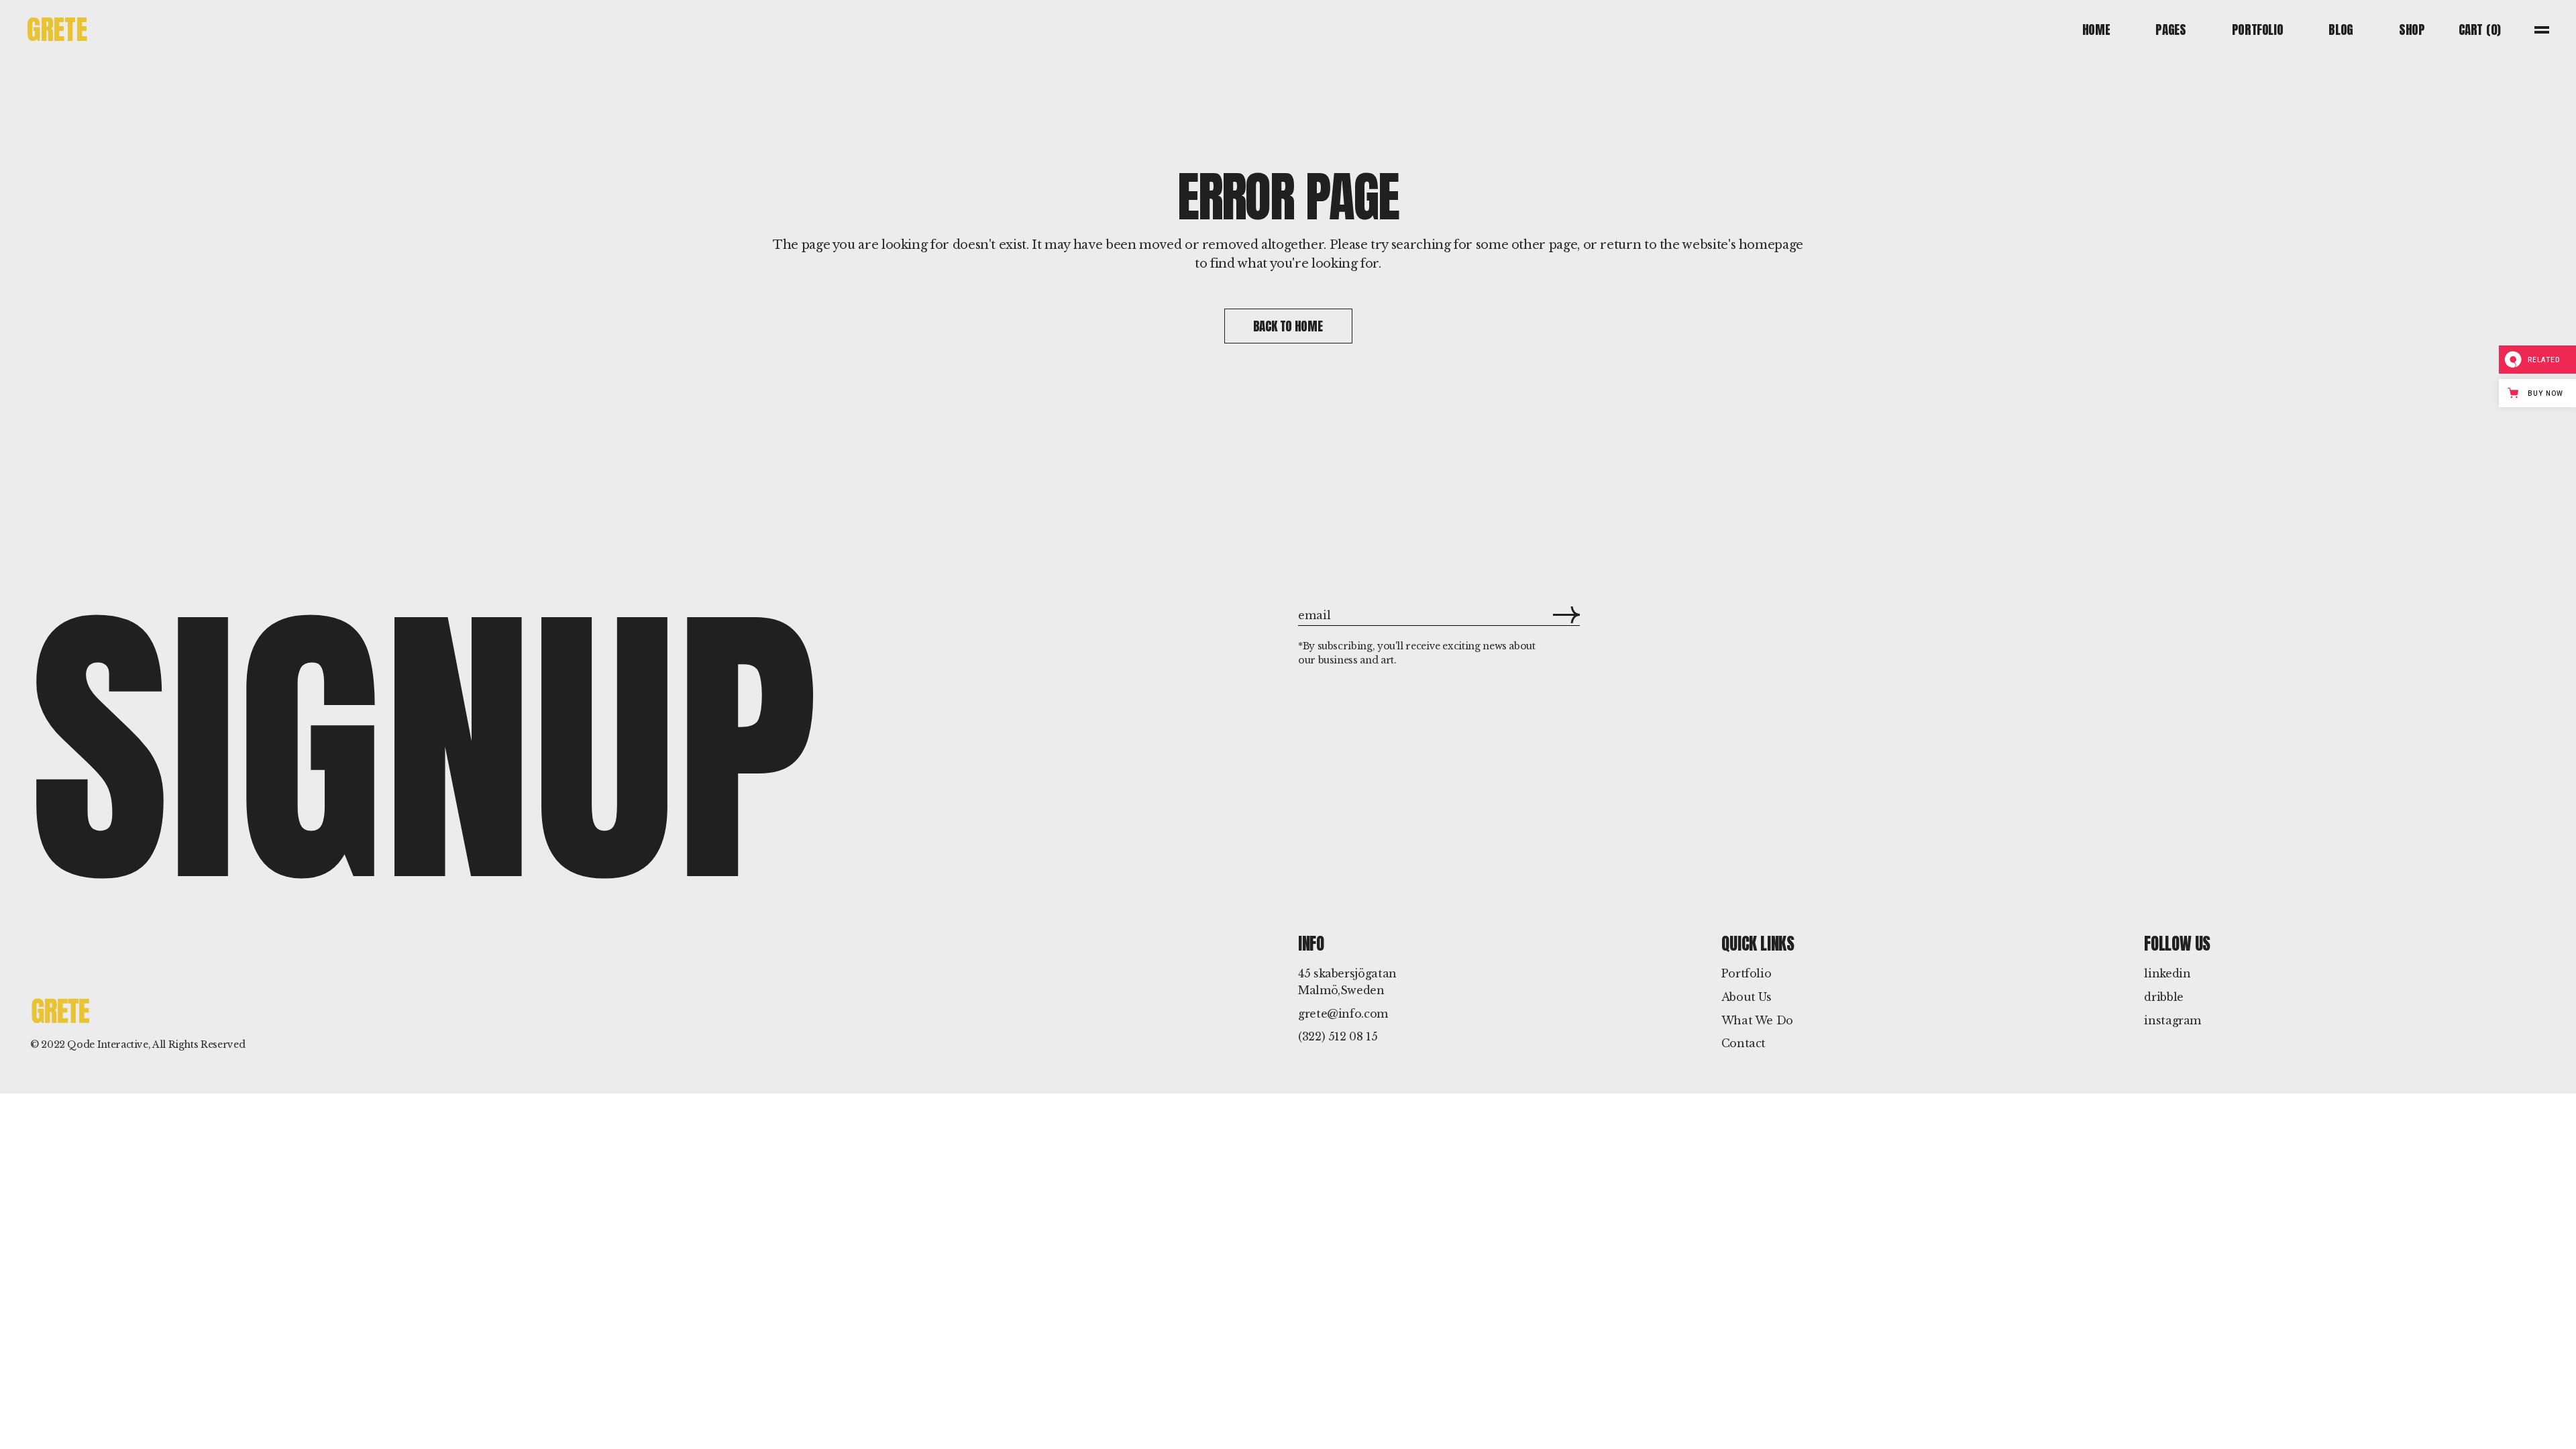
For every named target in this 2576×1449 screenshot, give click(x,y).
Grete (57, 29)
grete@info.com (1343, 1014)
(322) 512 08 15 (1338, 1036)
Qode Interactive (107, 1044)
